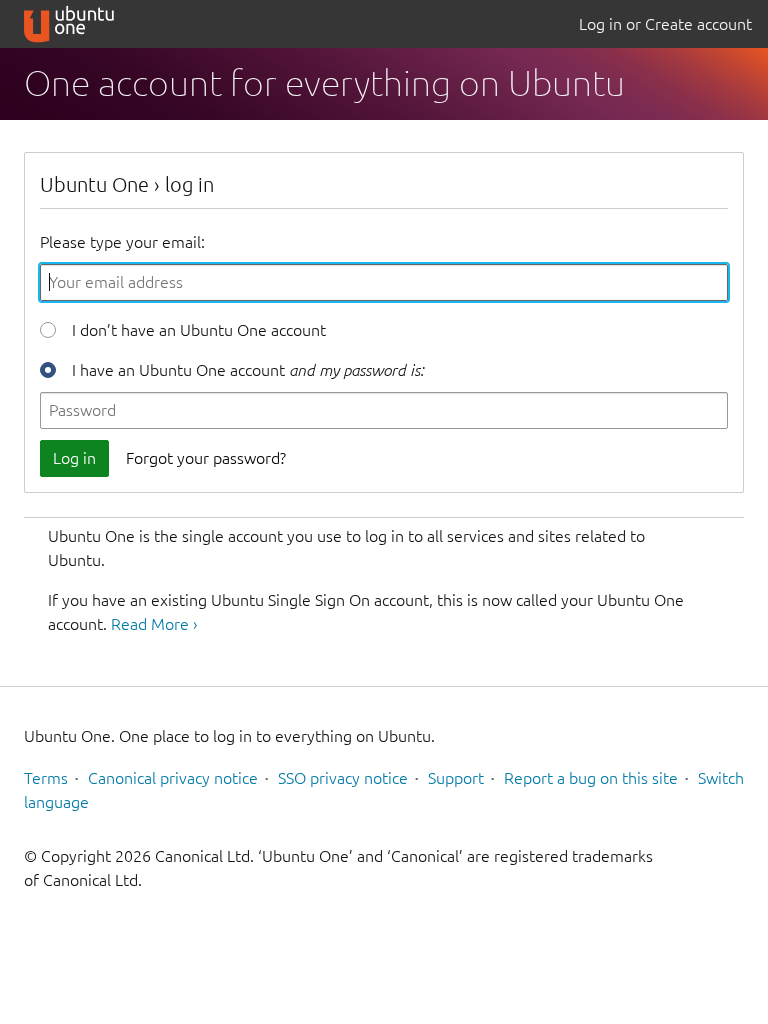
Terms (46, 778)
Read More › (154, 624)
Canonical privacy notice (173, 778)
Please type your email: (122, 242)
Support (456, 778)
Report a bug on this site (591, 778)
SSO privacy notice (343, 778)
